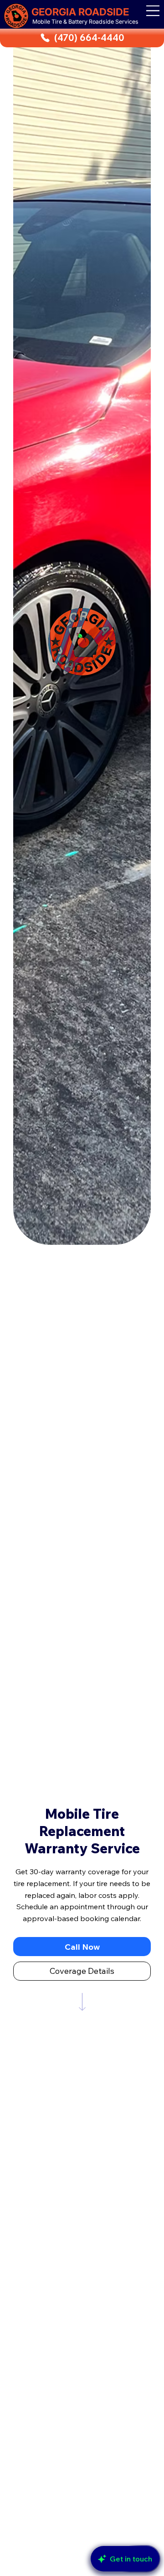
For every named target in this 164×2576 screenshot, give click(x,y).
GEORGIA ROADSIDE (80, 12)
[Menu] (153, 11)
